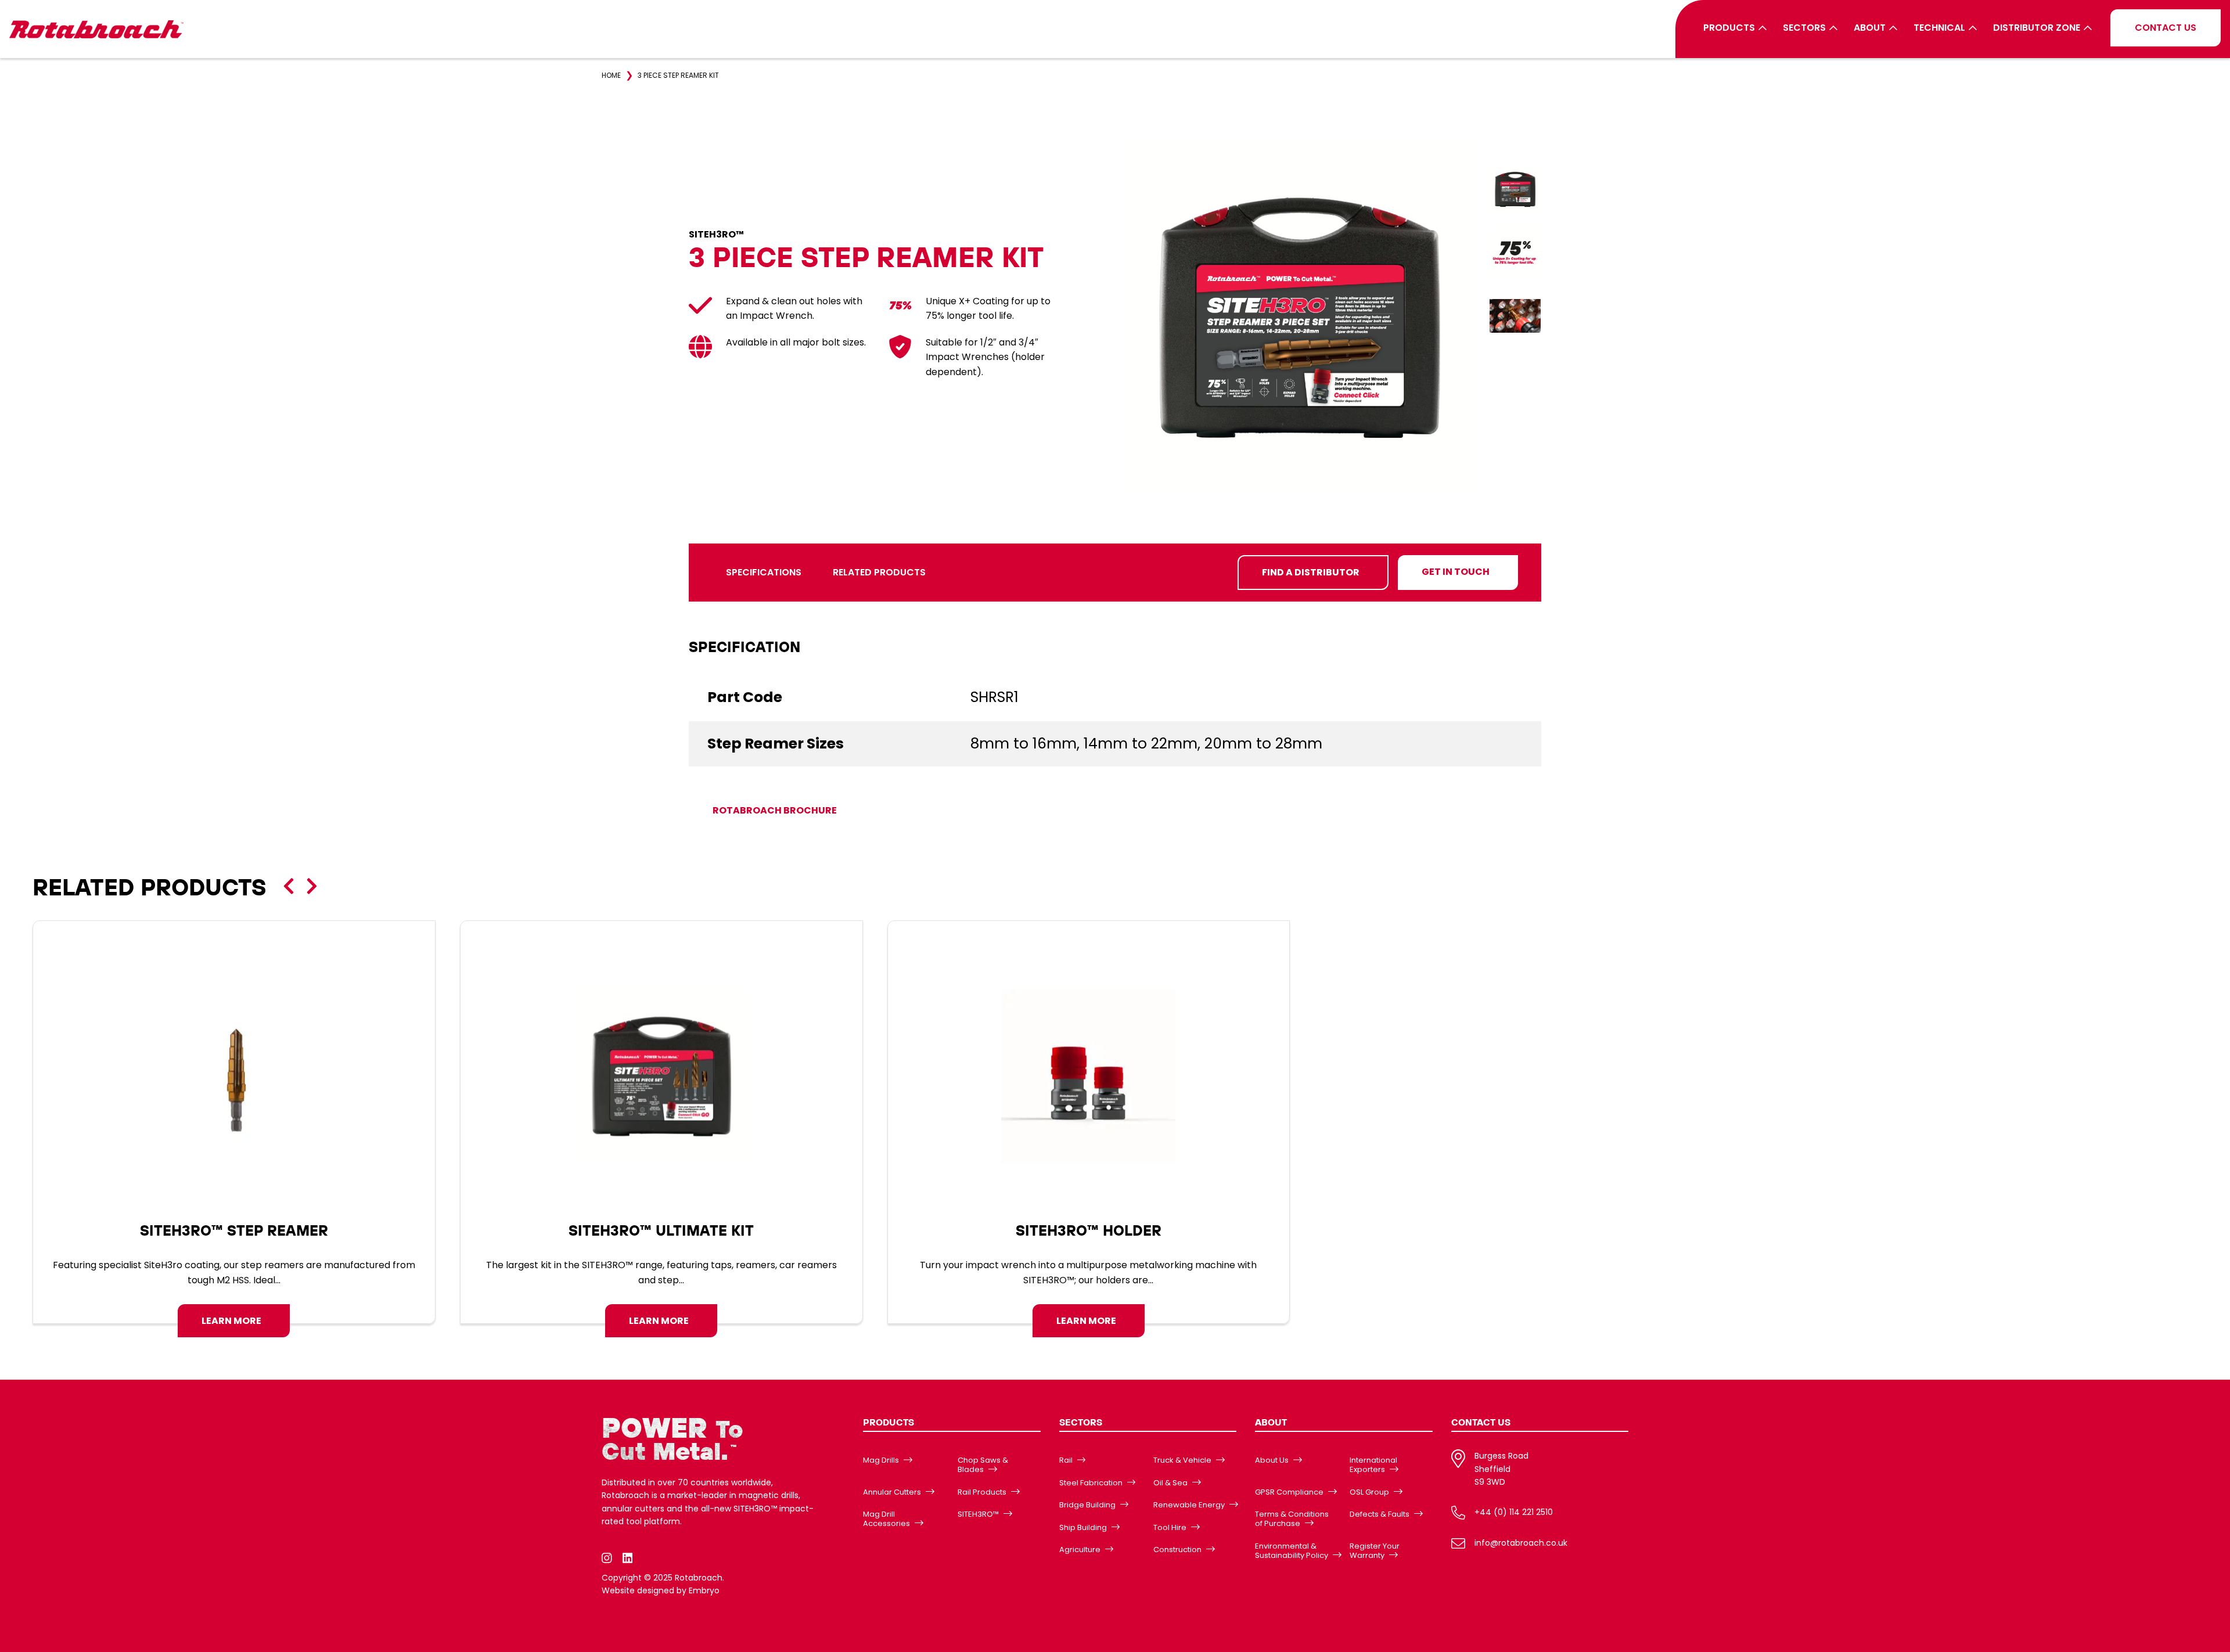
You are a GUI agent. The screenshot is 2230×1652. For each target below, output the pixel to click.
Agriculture (1080, 1550)
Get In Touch (1456, 572)
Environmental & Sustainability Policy (1292, 1551)
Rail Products (982, 1492)
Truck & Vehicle (1182, 1460)
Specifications (764, 572)
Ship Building (1083, 1527)
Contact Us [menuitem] (2166, 28)
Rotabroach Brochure (775, 810)
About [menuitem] (1870, 28)
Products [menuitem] (1729, 28)
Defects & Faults (1380, 1514)
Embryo (704, 1590)
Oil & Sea (1170, 1483)
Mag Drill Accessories (886, 1519)
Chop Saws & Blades (983, 1465)
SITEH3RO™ (978, 1514)
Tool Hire (1170, 1527)
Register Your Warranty (1375, 1551)
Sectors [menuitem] (1804, 28)
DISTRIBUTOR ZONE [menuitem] (2037, 28)
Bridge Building (1087, 1505)
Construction (1177, 1550)
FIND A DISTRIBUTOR (1311, 572)
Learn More (231, 1321)
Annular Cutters (892, 1492)
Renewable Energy (1189, 1505)
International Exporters (1373, 1465)
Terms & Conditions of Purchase (1292, 1519)
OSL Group (1369, 1492)
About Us (1272, 1460)
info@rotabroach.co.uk (1521, 1543)
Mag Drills (881, 1460)
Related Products (879, 572)
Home (611, 75)
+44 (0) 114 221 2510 (1514, 1512)
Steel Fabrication (1091, 1483)
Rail (1066, 1460)
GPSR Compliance (1289, 1492)
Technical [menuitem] (1939, 28)
